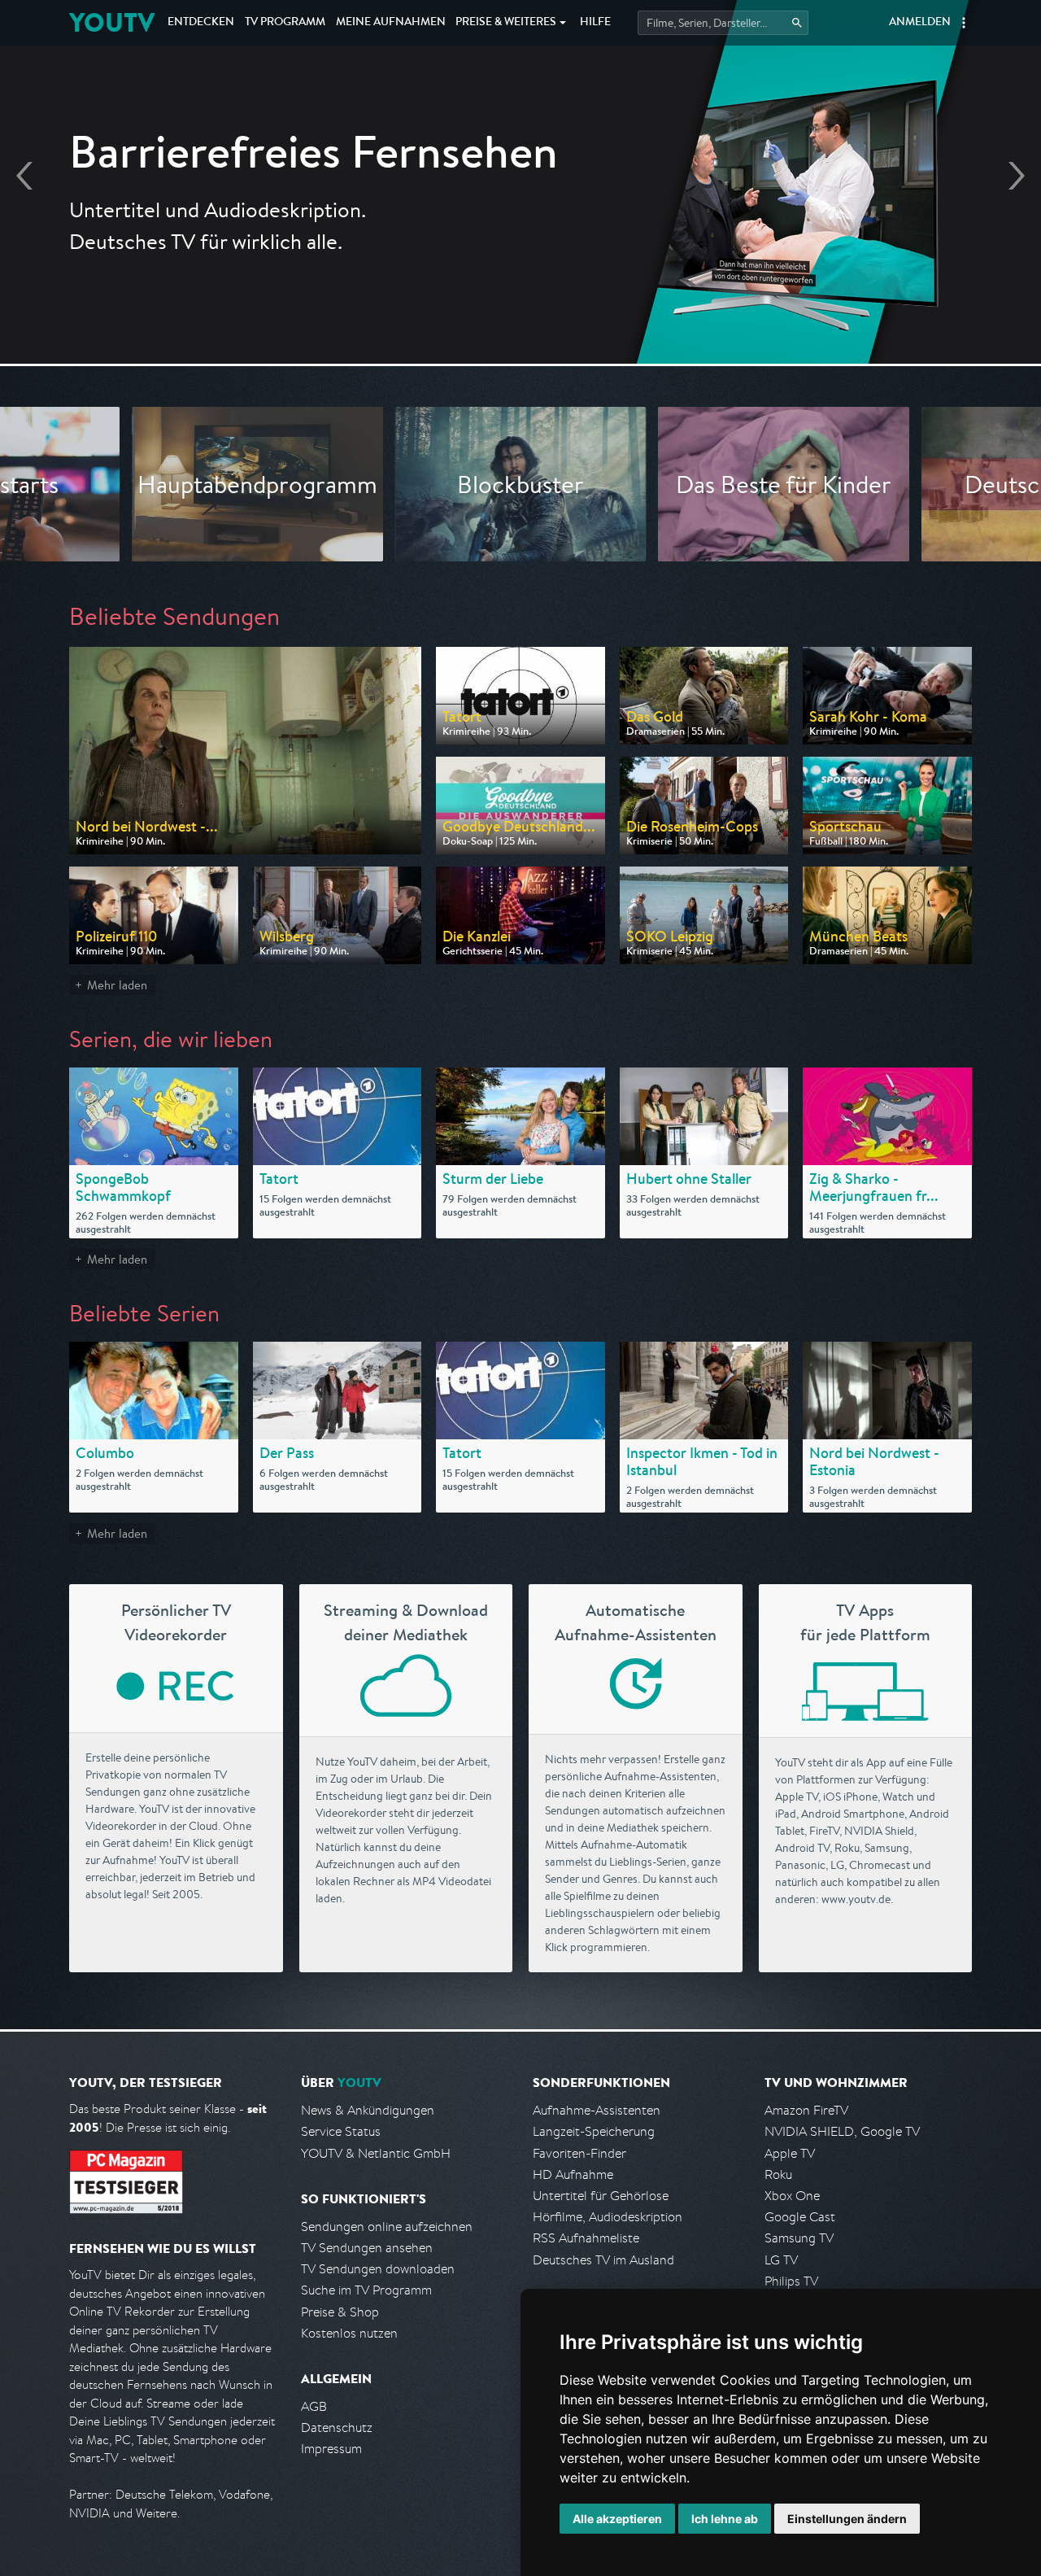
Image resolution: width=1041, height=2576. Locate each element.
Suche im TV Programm (366, 2290)
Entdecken (201, 23)
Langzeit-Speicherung (594, 2131)
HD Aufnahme (573, 2174)
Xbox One (792, 2196)
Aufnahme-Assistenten (597, 2110)
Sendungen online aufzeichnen (387, 2227)
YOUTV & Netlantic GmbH (376, 2153)
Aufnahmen (391, 23)
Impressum (331, 2449)
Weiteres (506, 23)
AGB (314, 2406)
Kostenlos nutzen (349, 2333)
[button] (964, 23)
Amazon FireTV (806, 2110)
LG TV (781, 2260)
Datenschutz (337, 2428)
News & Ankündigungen (368, 2110)
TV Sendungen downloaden (378, 2269)
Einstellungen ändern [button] (847, 2519)
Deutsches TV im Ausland (603, 2260)
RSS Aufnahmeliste (586, 2238)
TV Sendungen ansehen (367, 2248)
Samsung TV (799, 2238)
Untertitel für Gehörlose (601, 2196)
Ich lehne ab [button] (725, 2519)
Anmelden (920, 23)
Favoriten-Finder (579, 2153)
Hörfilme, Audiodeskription (608, 2217)
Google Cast (800, 2217)
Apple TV (790, 2153)
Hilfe (595, 23)
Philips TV (791, 2281)
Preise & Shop (340, 2312)
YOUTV (112, 22)
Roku (778, 2174)
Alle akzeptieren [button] (617, 2519)
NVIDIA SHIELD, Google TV (842, 2131)
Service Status (341, 2131)
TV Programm (285, 23)
